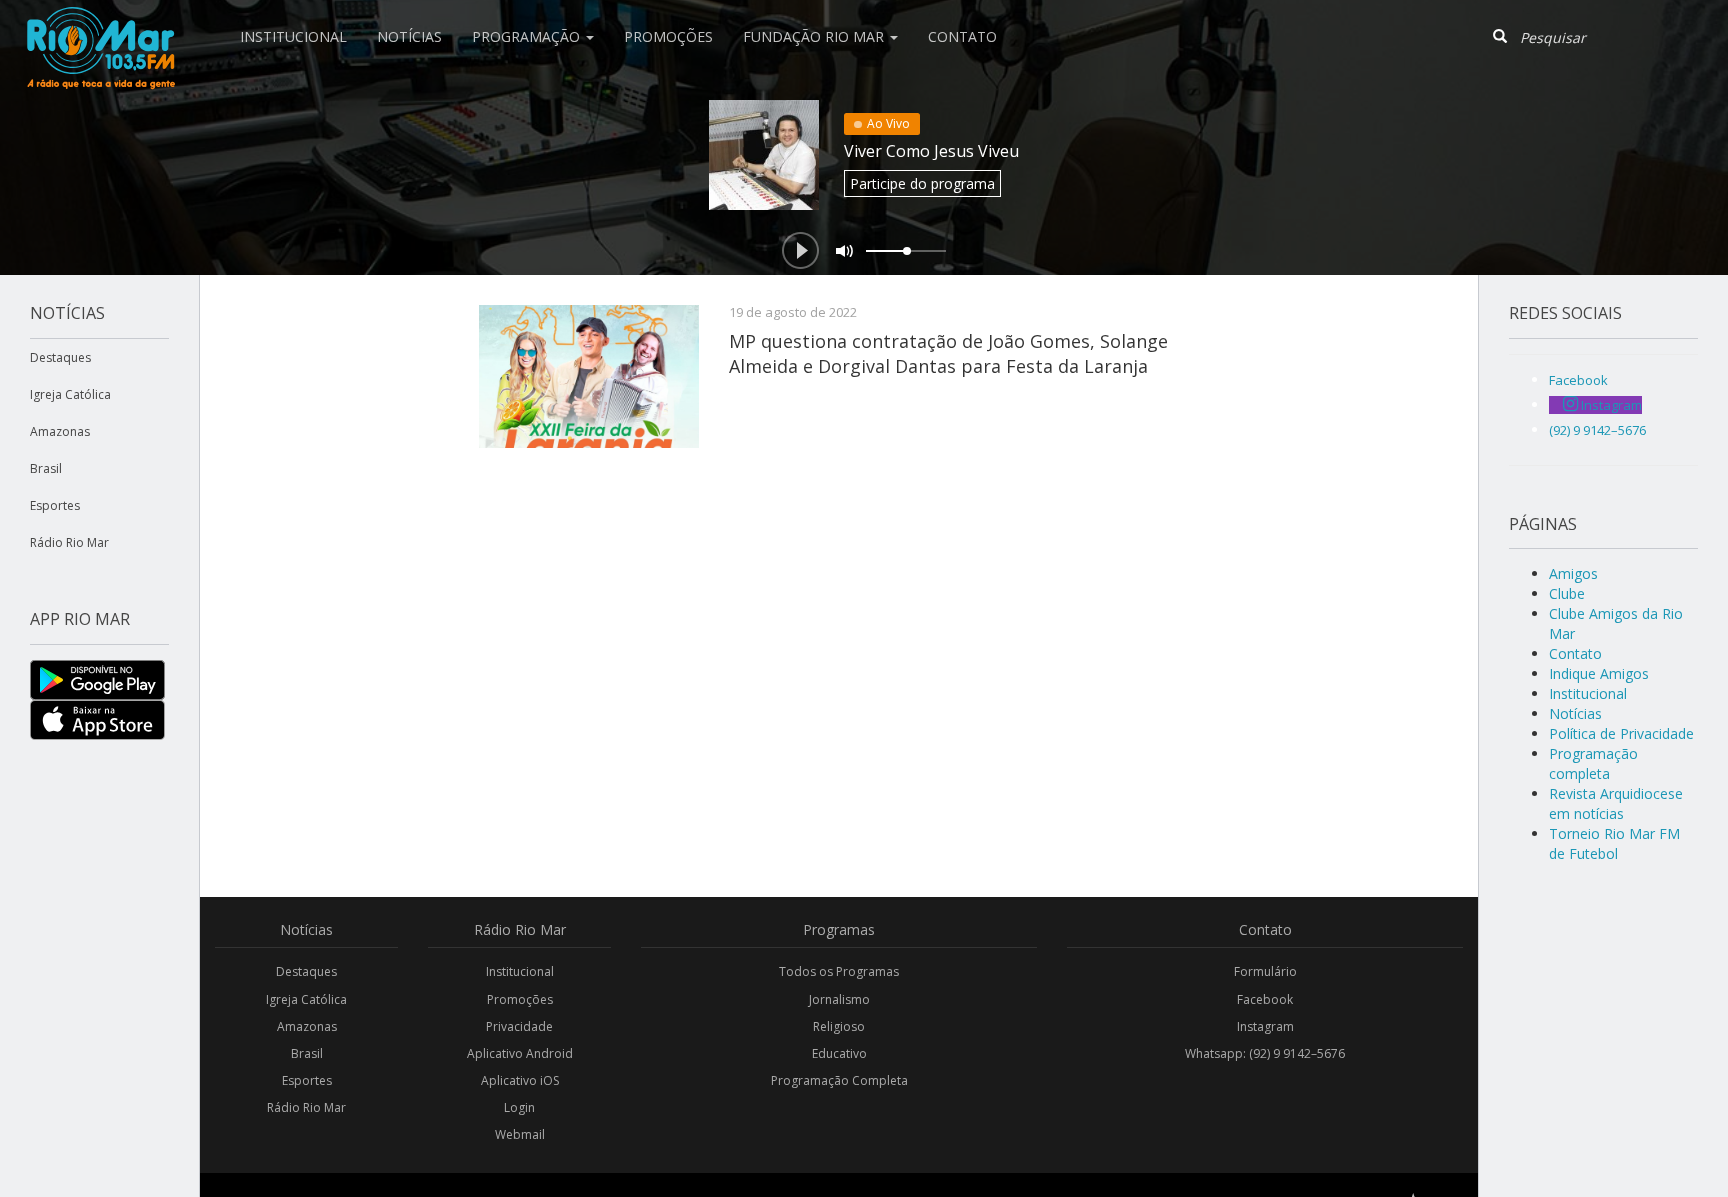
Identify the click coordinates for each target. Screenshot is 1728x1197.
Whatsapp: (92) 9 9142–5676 (1265, 1053)
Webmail (520, 1134)
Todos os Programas (839, 971)
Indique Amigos (1599, 673)
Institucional (293, 36)
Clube (1567, 593)
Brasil (46, 468)
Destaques (60, 357)
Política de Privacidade (1621, 733)
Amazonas (60, 431)
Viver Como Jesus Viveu (931, 151)
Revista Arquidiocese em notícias (1616, 803)
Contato (962, 36)
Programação (528, 36)
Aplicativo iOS (520, 1080)
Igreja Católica (70, 394)
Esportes (55, 505)
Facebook (1265, 999)
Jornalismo (839, 999)
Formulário (1265, 971)
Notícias (409, 36)
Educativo (839, 1053)
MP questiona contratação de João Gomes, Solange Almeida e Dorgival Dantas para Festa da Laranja (948, 353)
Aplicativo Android (520, 1053)
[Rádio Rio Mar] (100, 25)
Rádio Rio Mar (69, 542)
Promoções (668, 36)
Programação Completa (839, 1080)
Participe (922, 183)
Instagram (1265, 1026)
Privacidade (519, 1026)
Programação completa (1593, 763)
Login (519, 1107)
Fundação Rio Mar (815, 36)
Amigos (1573, 573)
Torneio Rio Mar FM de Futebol (1614, 843)
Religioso (839, 1026)
